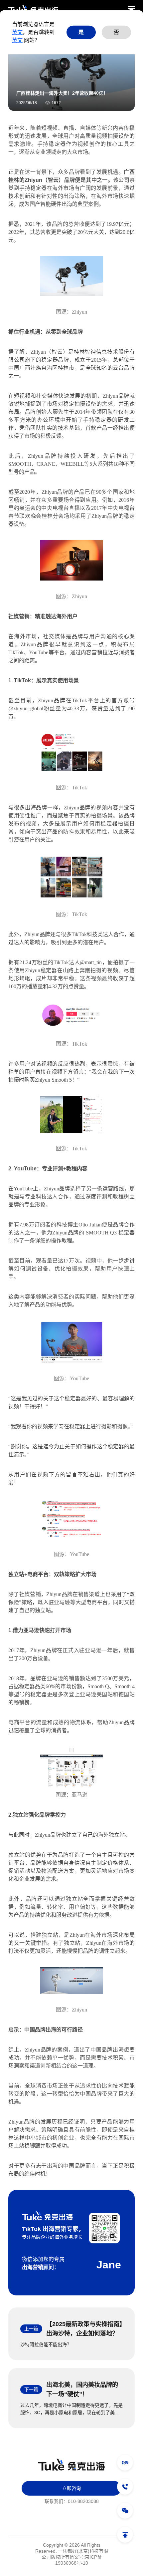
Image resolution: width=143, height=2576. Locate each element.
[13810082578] (125, 2487)
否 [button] (116, 32)
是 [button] (81, 32)
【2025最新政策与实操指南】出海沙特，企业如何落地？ (84, 2329)
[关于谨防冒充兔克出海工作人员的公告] (125, 2463)
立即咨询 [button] (71, 2488)
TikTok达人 (67, 962)
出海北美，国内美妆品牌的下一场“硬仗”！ (82, 2389)
